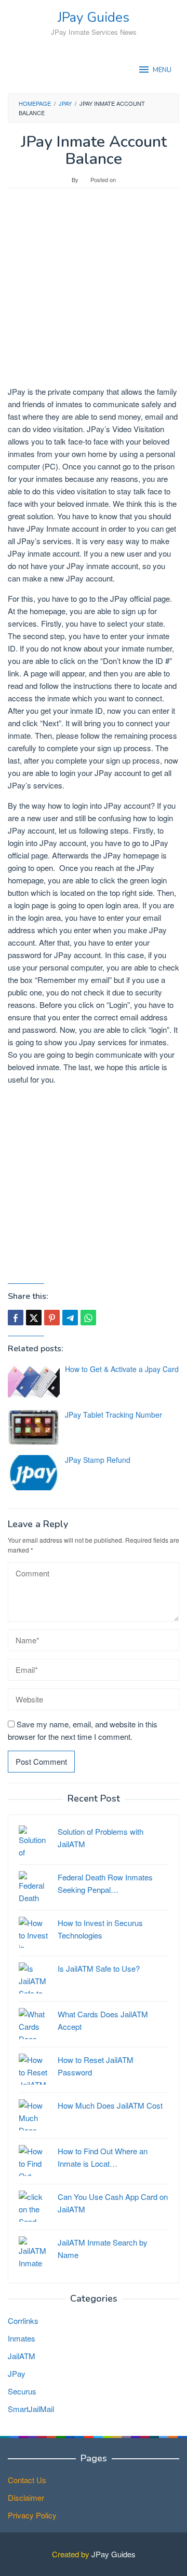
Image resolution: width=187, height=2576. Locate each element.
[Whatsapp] (88, 1318)
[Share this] (16, 1318)
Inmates (22, 2338)
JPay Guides (94, 17)
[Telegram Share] (70, 1318)
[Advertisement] (94, 292)
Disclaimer (26, 2497)
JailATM (22, 2356)
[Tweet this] (34, 1318)
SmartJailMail (31, 2409)
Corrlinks (23, 2321)
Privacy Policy (32, 2515)
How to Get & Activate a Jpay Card (122, 1369)
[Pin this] (52, 1318)
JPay (17, 2373)
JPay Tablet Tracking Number (113, 1415)
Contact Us (27, 2480)
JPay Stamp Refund (98, 1460)
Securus (22, 2391)
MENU (162, 70)
